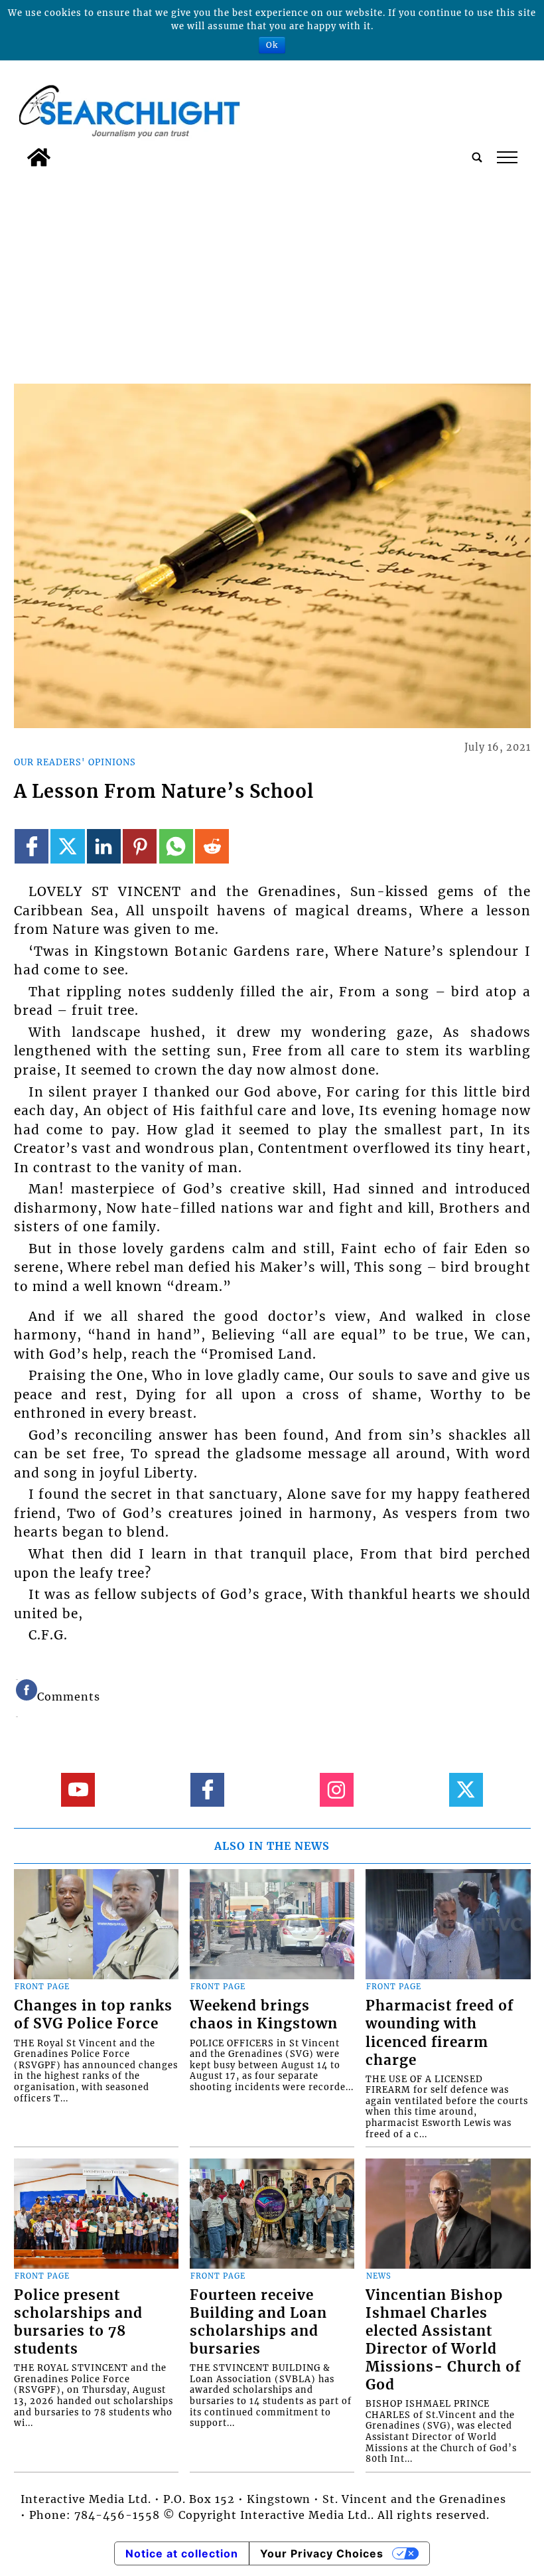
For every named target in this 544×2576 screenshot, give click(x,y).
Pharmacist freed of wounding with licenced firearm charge (440, 2033)
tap (507, 157)
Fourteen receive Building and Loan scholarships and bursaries (258, 2322)
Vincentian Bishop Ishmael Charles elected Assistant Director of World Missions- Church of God (443, 2340)
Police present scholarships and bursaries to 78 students (78, 2322)
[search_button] (477, 157)
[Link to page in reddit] (212, 846)
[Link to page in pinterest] (140, 846)
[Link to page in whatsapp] (176, 846)
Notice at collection (182, 2553)
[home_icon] (39, 157)
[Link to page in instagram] (337, 1790)
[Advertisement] (272, 273)
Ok (272, 45)
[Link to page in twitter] (67, 846)
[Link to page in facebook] (32, 846)
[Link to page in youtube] (78, 1790)
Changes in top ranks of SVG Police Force (93, 2015)
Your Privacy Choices (322, 2553)
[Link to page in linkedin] (104, 846)
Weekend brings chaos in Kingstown (264, 2015)
